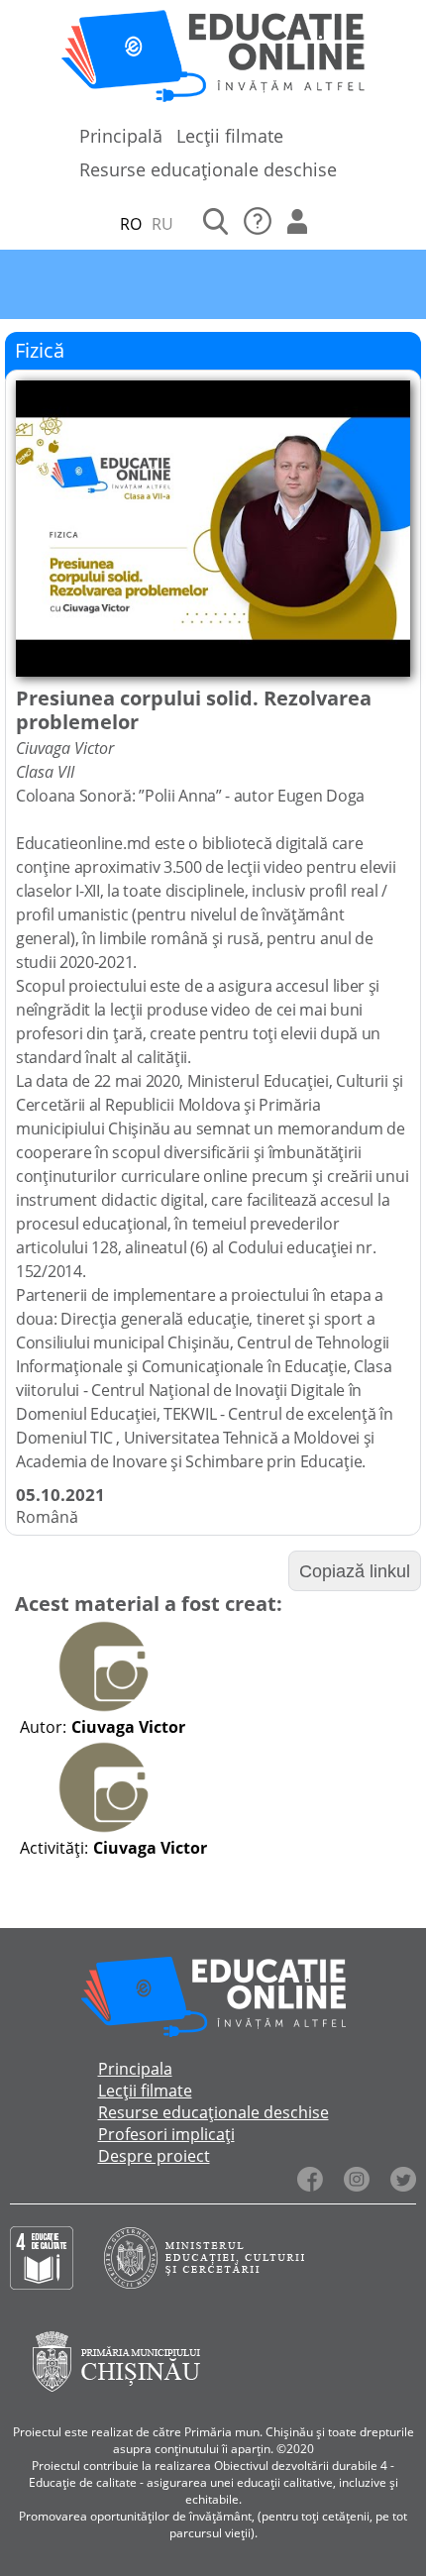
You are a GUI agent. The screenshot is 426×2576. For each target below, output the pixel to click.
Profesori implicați (166, 2134)
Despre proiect (154, 2156)
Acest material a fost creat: (149, 1604)
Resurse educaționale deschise (208, 169)
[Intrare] (297, 224)
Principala (135, 2069)
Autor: (43, 1727)
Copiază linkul (355, 1571)
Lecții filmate (230, 136)
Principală (121, 136)
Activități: (54, 1848)
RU (162, 224)
